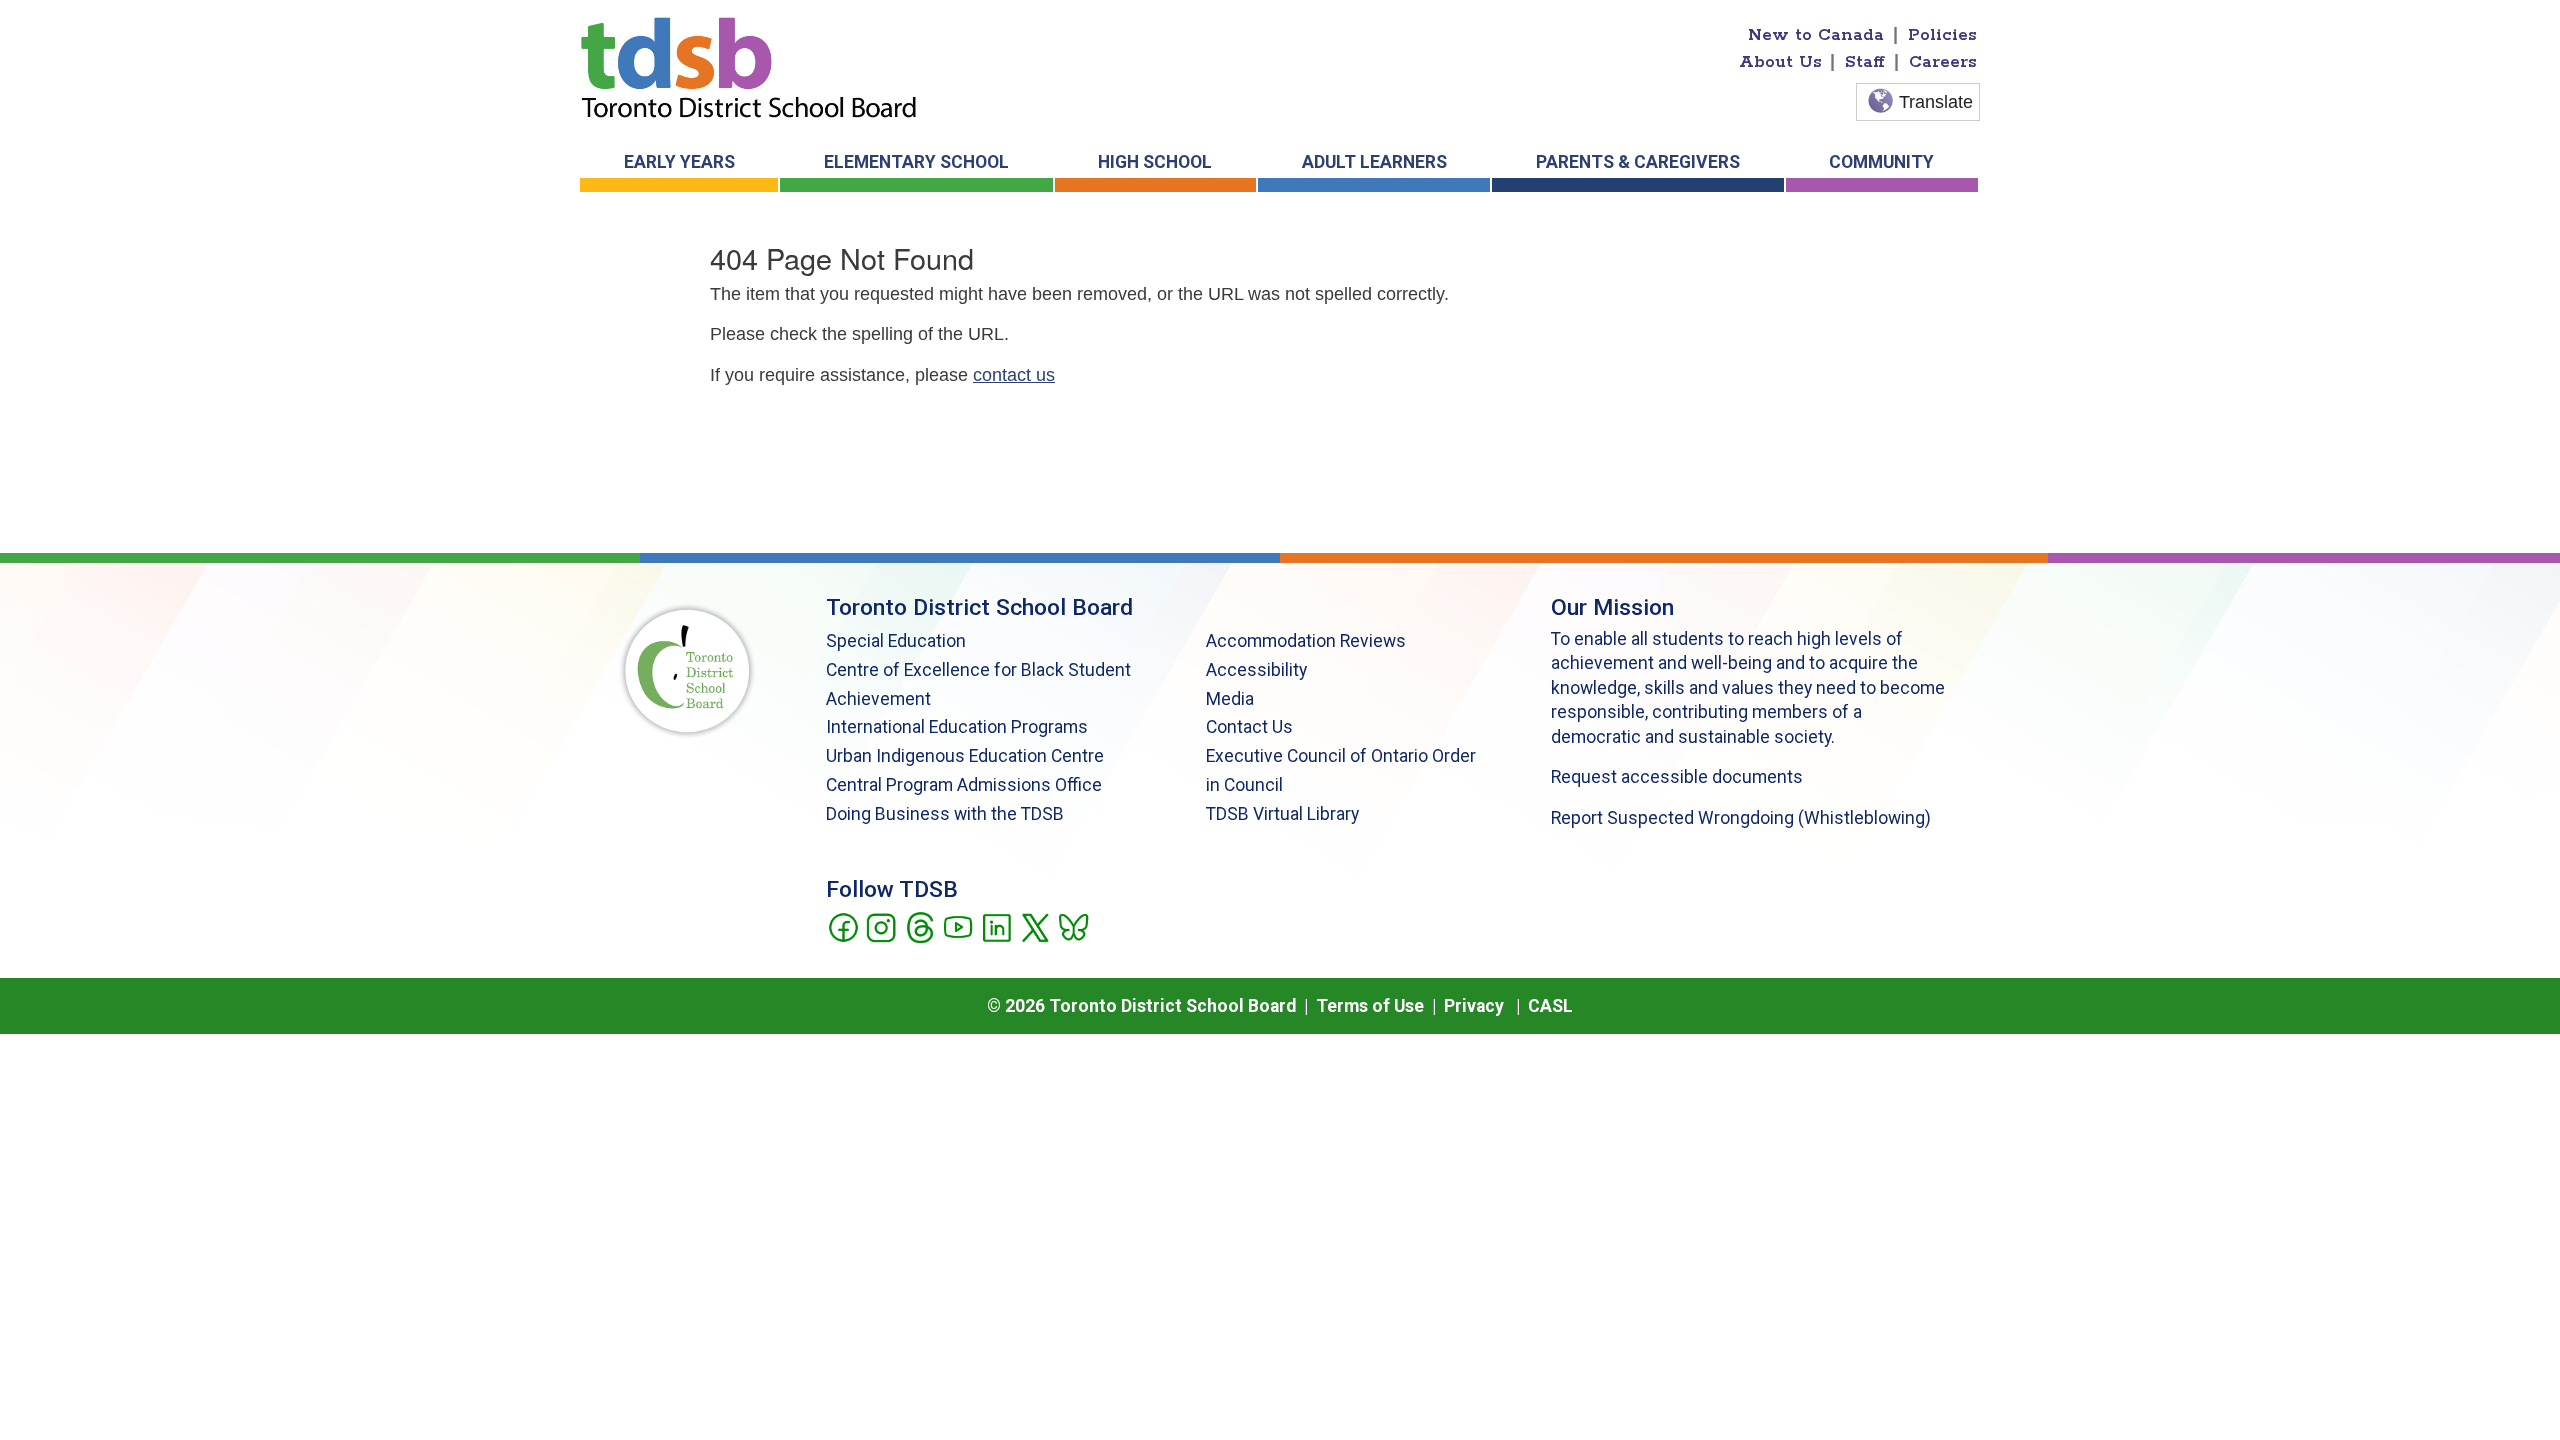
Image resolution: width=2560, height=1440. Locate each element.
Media (1230, 699)
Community (1881, 162)
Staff (1865, 62)
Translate (1936, 102)
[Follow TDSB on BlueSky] (1072, 926)
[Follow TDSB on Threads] (919, 926)
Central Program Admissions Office (964, 785)
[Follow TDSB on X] (1034, 926)
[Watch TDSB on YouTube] (957, 926)
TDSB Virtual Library (1282, 814)
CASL (1550, 1006)
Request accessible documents (1677, 777)
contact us (1014, 375)
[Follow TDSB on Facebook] (842, 926)
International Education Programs (957, 727)
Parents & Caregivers (1638, 162)
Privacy (1474, 1006)
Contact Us (1249, 727)
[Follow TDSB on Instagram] (880, 926)
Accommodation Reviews (1306, 641)
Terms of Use (1370, 1006)
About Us (1780, 62)
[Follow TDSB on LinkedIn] (996, 926)
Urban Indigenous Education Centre (965, 756)
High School (1155, 162)
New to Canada (1816, 35)
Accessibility (1256, 670)
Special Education (896, 641)
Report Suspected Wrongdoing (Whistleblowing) (1741, 818)
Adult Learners (1374, 162)
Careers (1943, 62)
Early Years (679, 162)
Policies (1942, 35)
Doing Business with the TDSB (945, 814)
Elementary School (916, 162)
